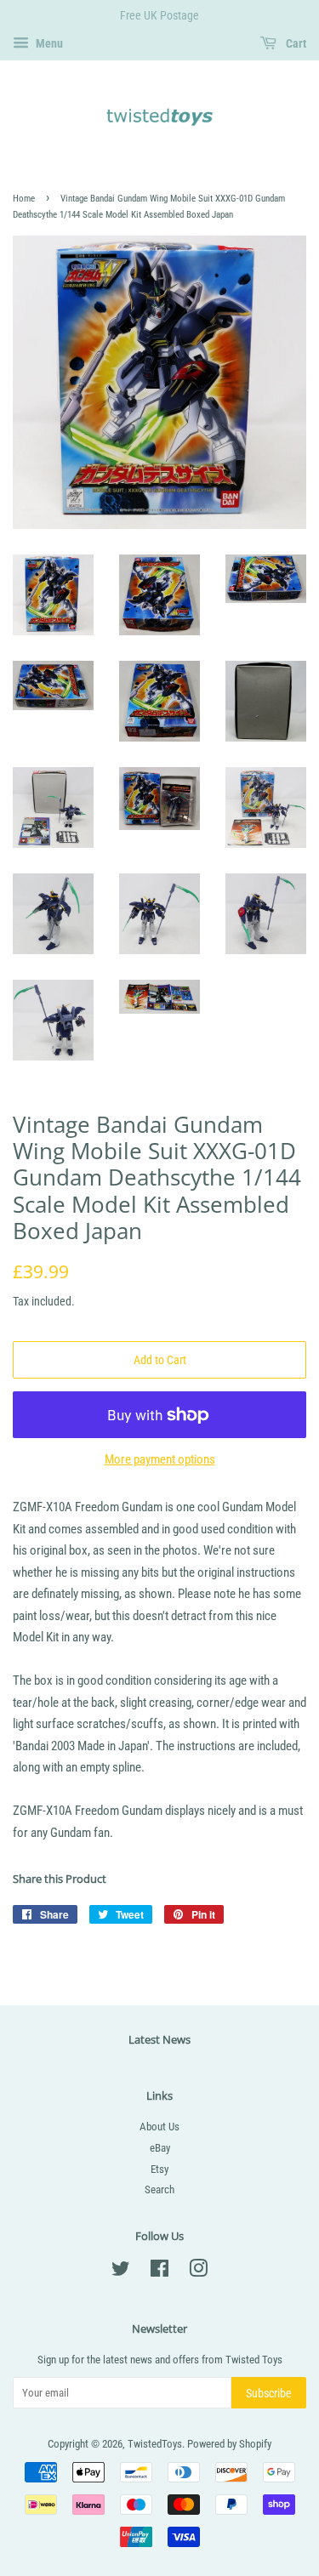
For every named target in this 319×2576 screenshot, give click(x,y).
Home (24, 199)
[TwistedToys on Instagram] (198, 2272)
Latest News (159, 2039)
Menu (48, 43)
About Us (159, 2127)
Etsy (159, 2169)
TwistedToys (155, 2444)
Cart (295, 43)
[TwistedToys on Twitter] (121, 2272)
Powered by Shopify (229, 2444)
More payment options (160, 1459)
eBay (160, 2148)
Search (159, 2189)
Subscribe (269, 2393)
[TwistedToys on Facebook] (159, 2272)
